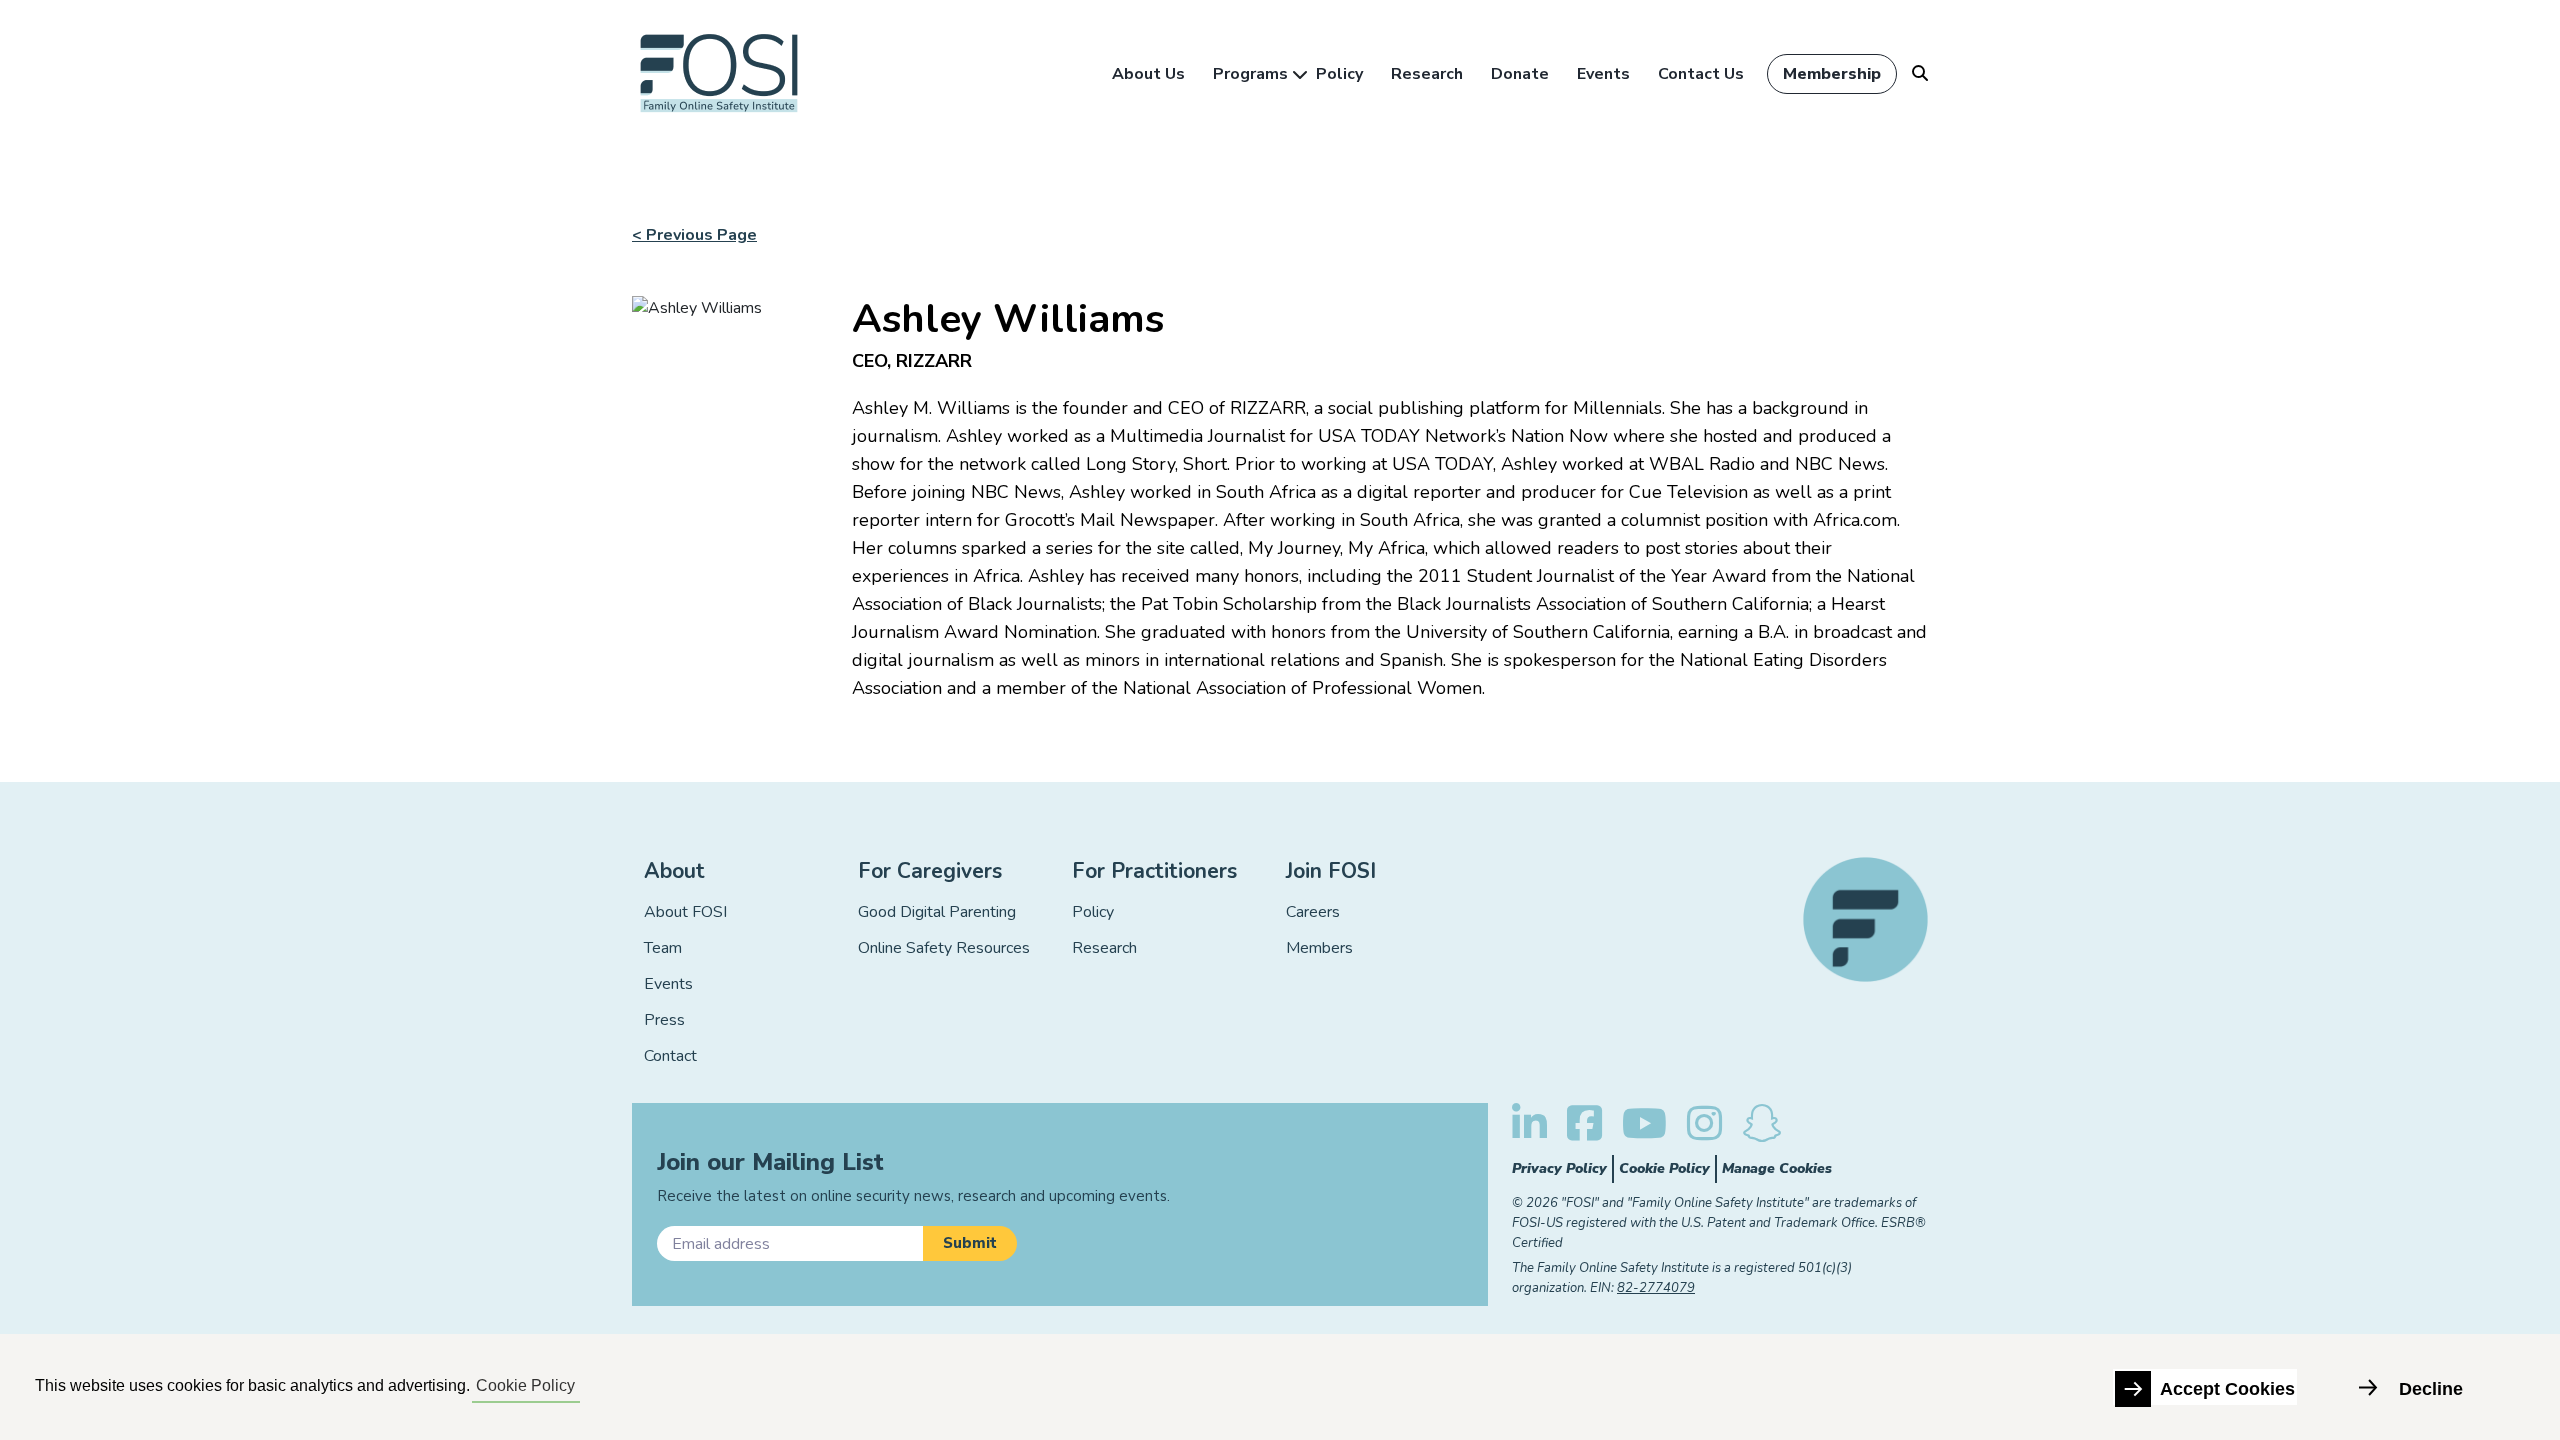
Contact (670, 1056)
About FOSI (685, 912)
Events (1603, 74)
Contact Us (1701, 74)
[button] (970, 1243)
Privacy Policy (1559, 1168)
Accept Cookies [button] (2227, 1389)
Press (664, 1020)
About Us (1148, 74)
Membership (1832, 74)
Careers (1313, 912)
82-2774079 (1656, 1288)
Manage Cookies (1777, 1168)
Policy (1339, 74)
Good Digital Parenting (937, 912)
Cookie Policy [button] (525, 1385)
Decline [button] (2431, 1389)
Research (1427, 74)
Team (663, 948)
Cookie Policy (1664, 1168)
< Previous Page (694, 235)
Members (1319, 948)
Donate (1520, 74)
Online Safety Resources (944, 948)
